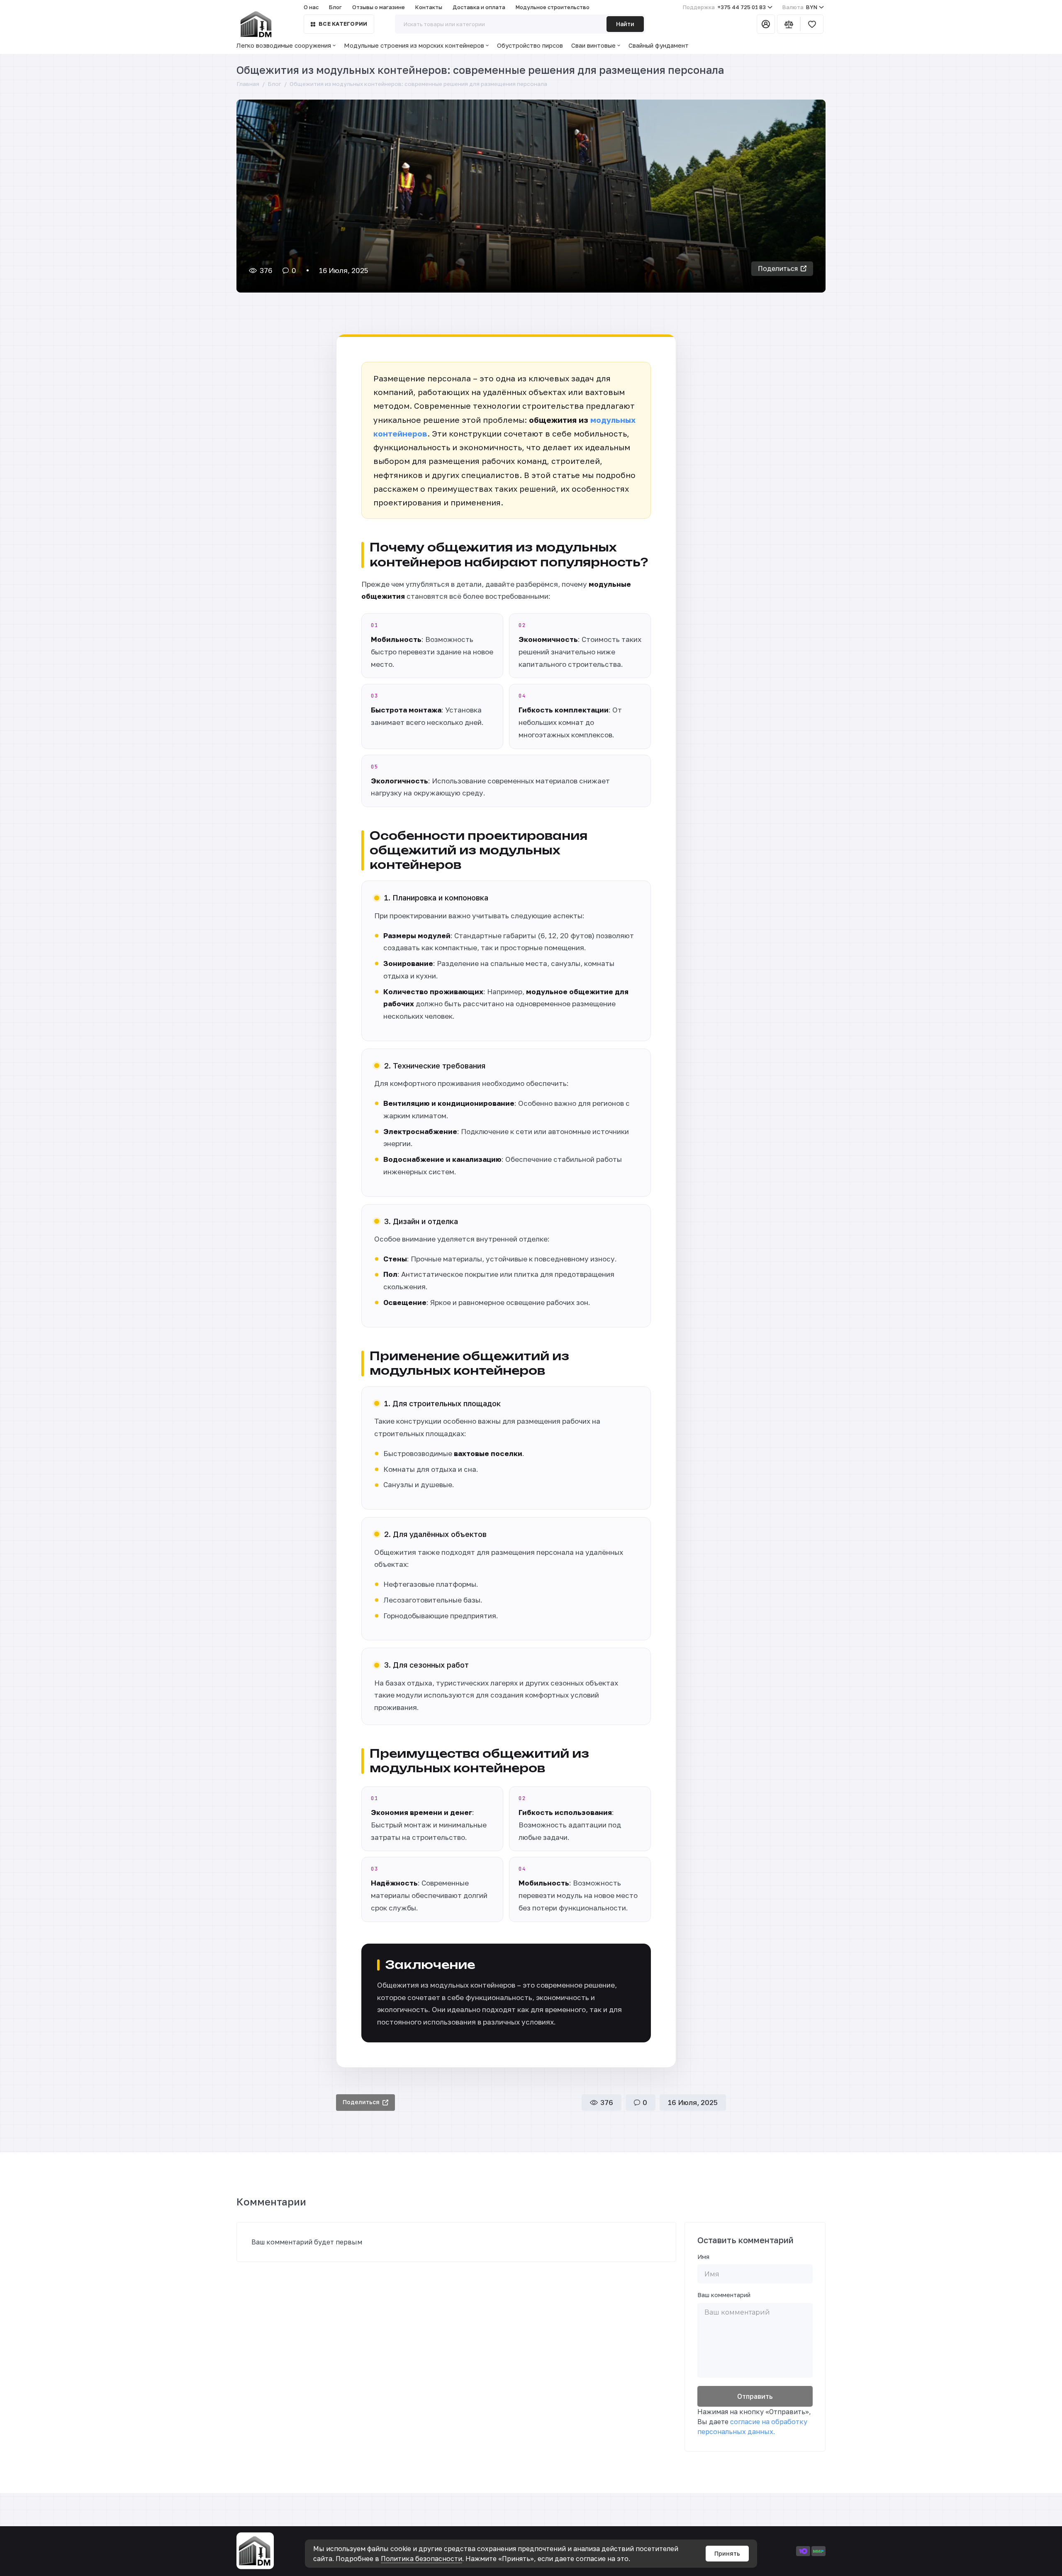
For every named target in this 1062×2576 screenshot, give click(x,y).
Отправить (755, 2396)
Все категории (343, 24)
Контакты (429, 7)
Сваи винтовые (593, 45)
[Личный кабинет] (766, 24)
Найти (625, 24)
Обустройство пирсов (530, 45)
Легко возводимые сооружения (284, 45)
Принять (727, 2553)
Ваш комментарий (724, 2295)
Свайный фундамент (659, 45)
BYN (800, 7)
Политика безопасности (421, 2559)
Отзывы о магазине (379, 7)
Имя (703, 2257)
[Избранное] (812, 24)
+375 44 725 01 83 (724, 7)
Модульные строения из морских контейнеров (414, 45)
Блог (335, 7)
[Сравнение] (789, 24)
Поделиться (778, 268)
